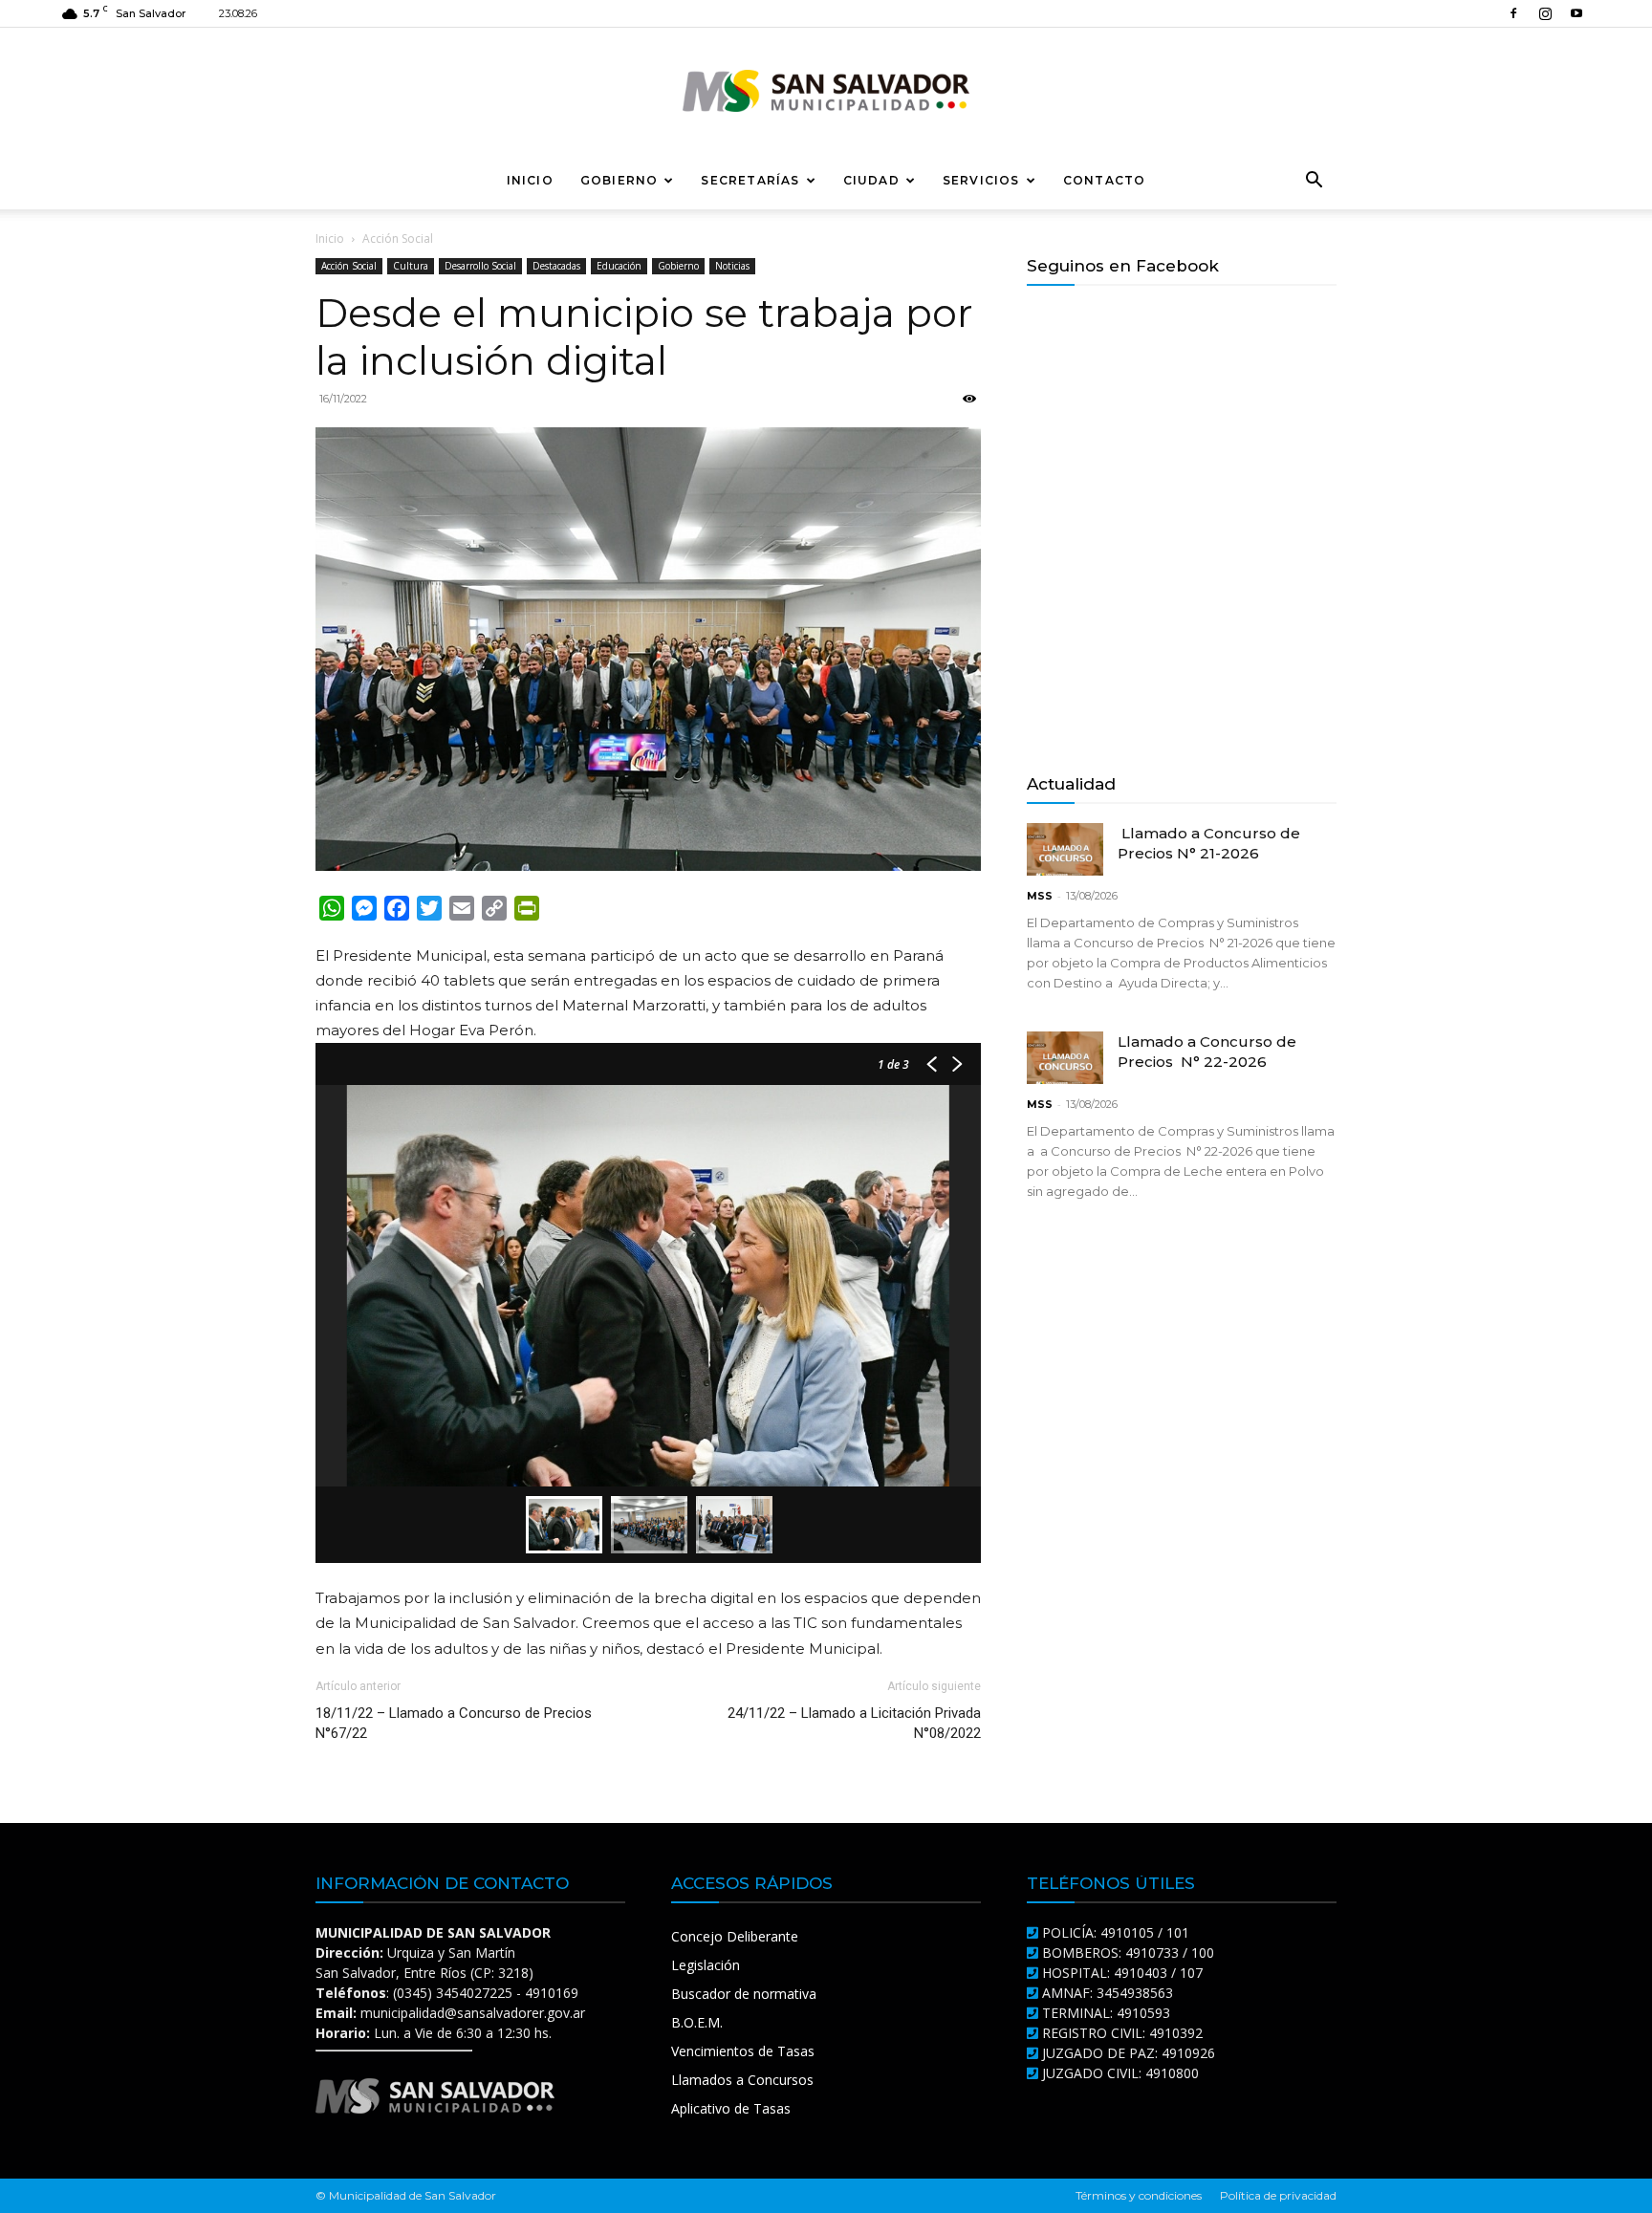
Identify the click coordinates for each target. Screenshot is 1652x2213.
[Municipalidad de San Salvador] (826, 91)
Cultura (411, 266)
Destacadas (556, 266)
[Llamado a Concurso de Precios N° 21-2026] (1065, 849)
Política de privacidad (1278, 2195)
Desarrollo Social (480, 266)
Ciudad (871, 180)
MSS (1040, 896)
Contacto (1105, 180)
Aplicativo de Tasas (731, 2108)
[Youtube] (1576, 13)
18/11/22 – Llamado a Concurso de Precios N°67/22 (454, 1723)
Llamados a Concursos (742, 2080)
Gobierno (619, 180)
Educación (619, 266)
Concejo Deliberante (735, 1936)
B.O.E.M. (697, 2022)
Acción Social (349, 266)
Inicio (530, 180)
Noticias (732, 266)
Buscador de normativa (744, 1994)
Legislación (706, 1965)
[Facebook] (1513, 13)
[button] (1314, 182)
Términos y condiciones (1139, 2195)
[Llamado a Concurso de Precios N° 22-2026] (1065, 1058)
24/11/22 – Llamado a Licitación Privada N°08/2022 (854, 1723)
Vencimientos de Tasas (743, 2051)
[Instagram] (1545, 13)
